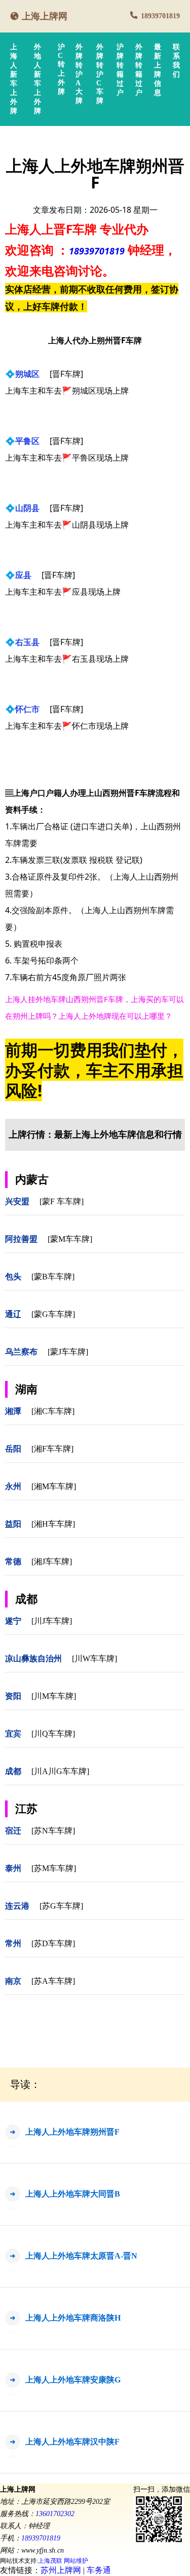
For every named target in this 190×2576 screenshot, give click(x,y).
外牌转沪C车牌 (100, 74)
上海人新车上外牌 (14, 79)
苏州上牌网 (61, 2570)
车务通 (99, 2570)
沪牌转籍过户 (120, 70)
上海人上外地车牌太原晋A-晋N (81, 2256)
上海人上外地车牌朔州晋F (72, 2132)
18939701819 (160, 16)
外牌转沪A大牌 (79, 74)
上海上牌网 (45, 16)
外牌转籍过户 (139, 70)
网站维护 (76, 2561)
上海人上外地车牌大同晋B (73, 2194)
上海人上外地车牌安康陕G (73, 2380)
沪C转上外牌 (61, 69)
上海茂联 (50, 2561)
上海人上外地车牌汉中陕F (72, 2442)
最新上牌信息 (158, 70)
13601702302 (55, 2514)
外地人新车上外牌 (37, 79)
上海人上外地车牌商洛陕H (73, 2318)
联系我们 (176, 61)
